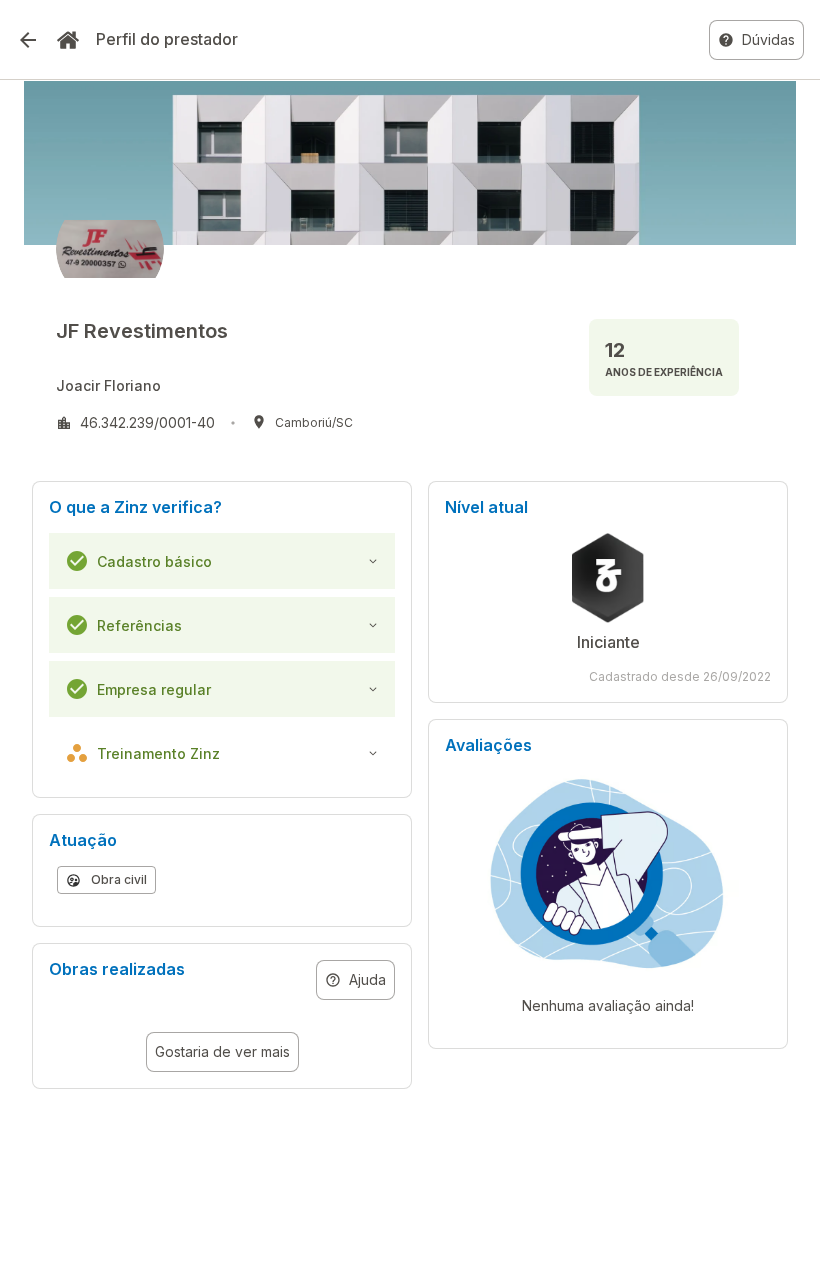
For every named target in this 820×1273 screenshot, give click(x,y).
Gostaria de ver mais (222, 1051)
